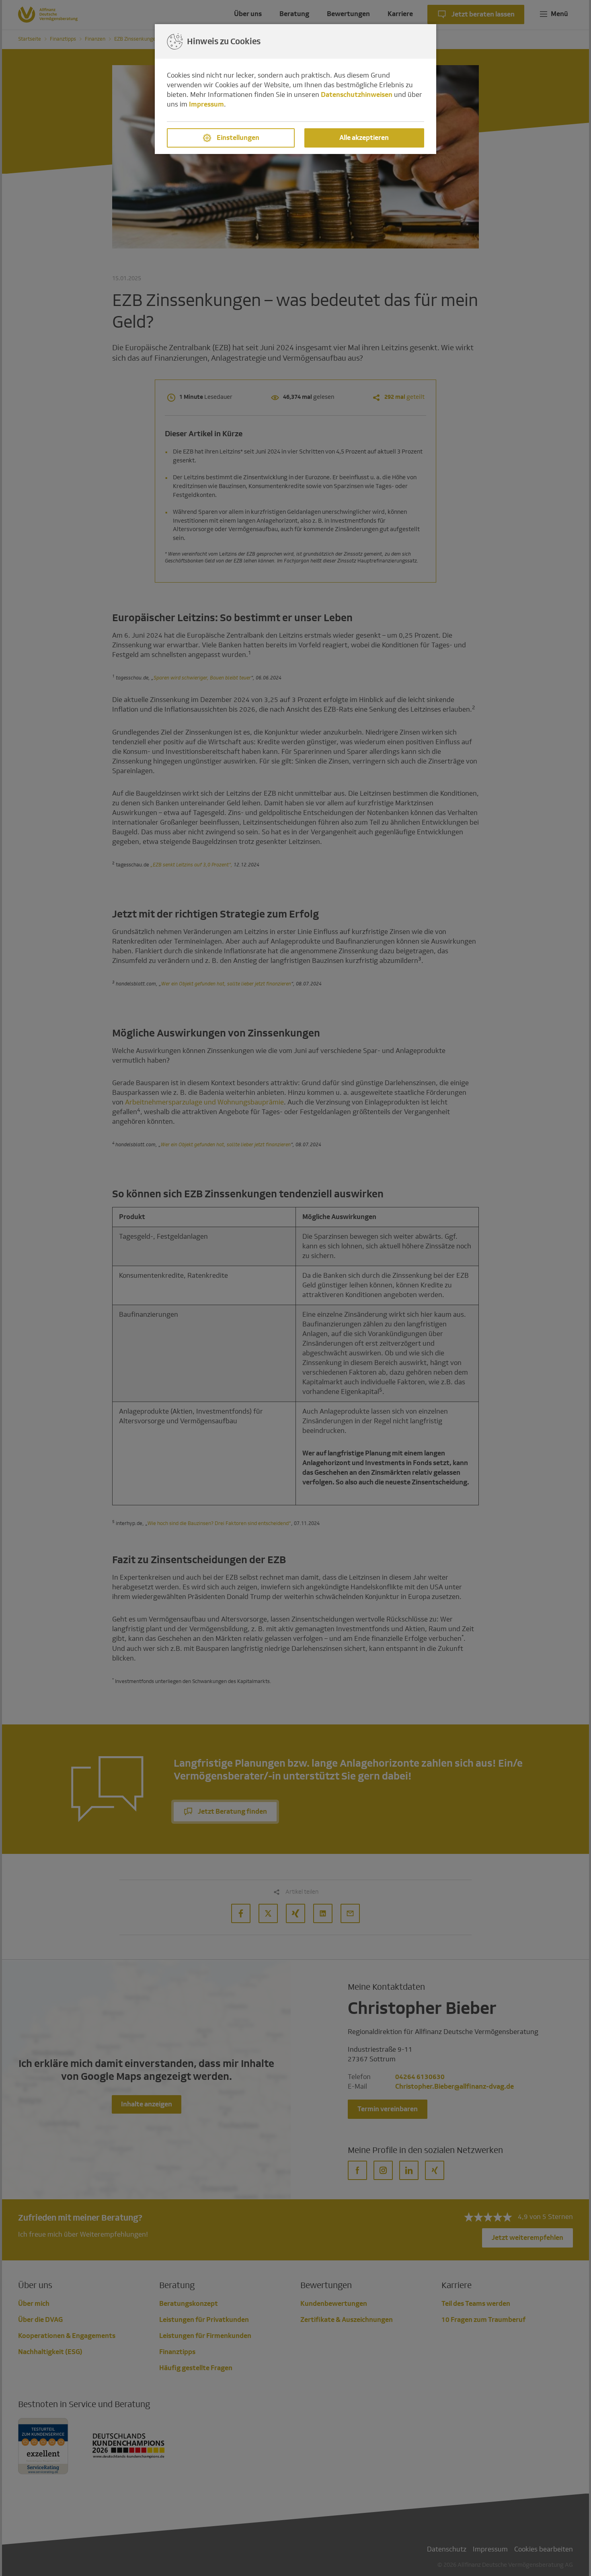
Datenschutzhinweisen (357, 95)
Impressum (206, 104)
